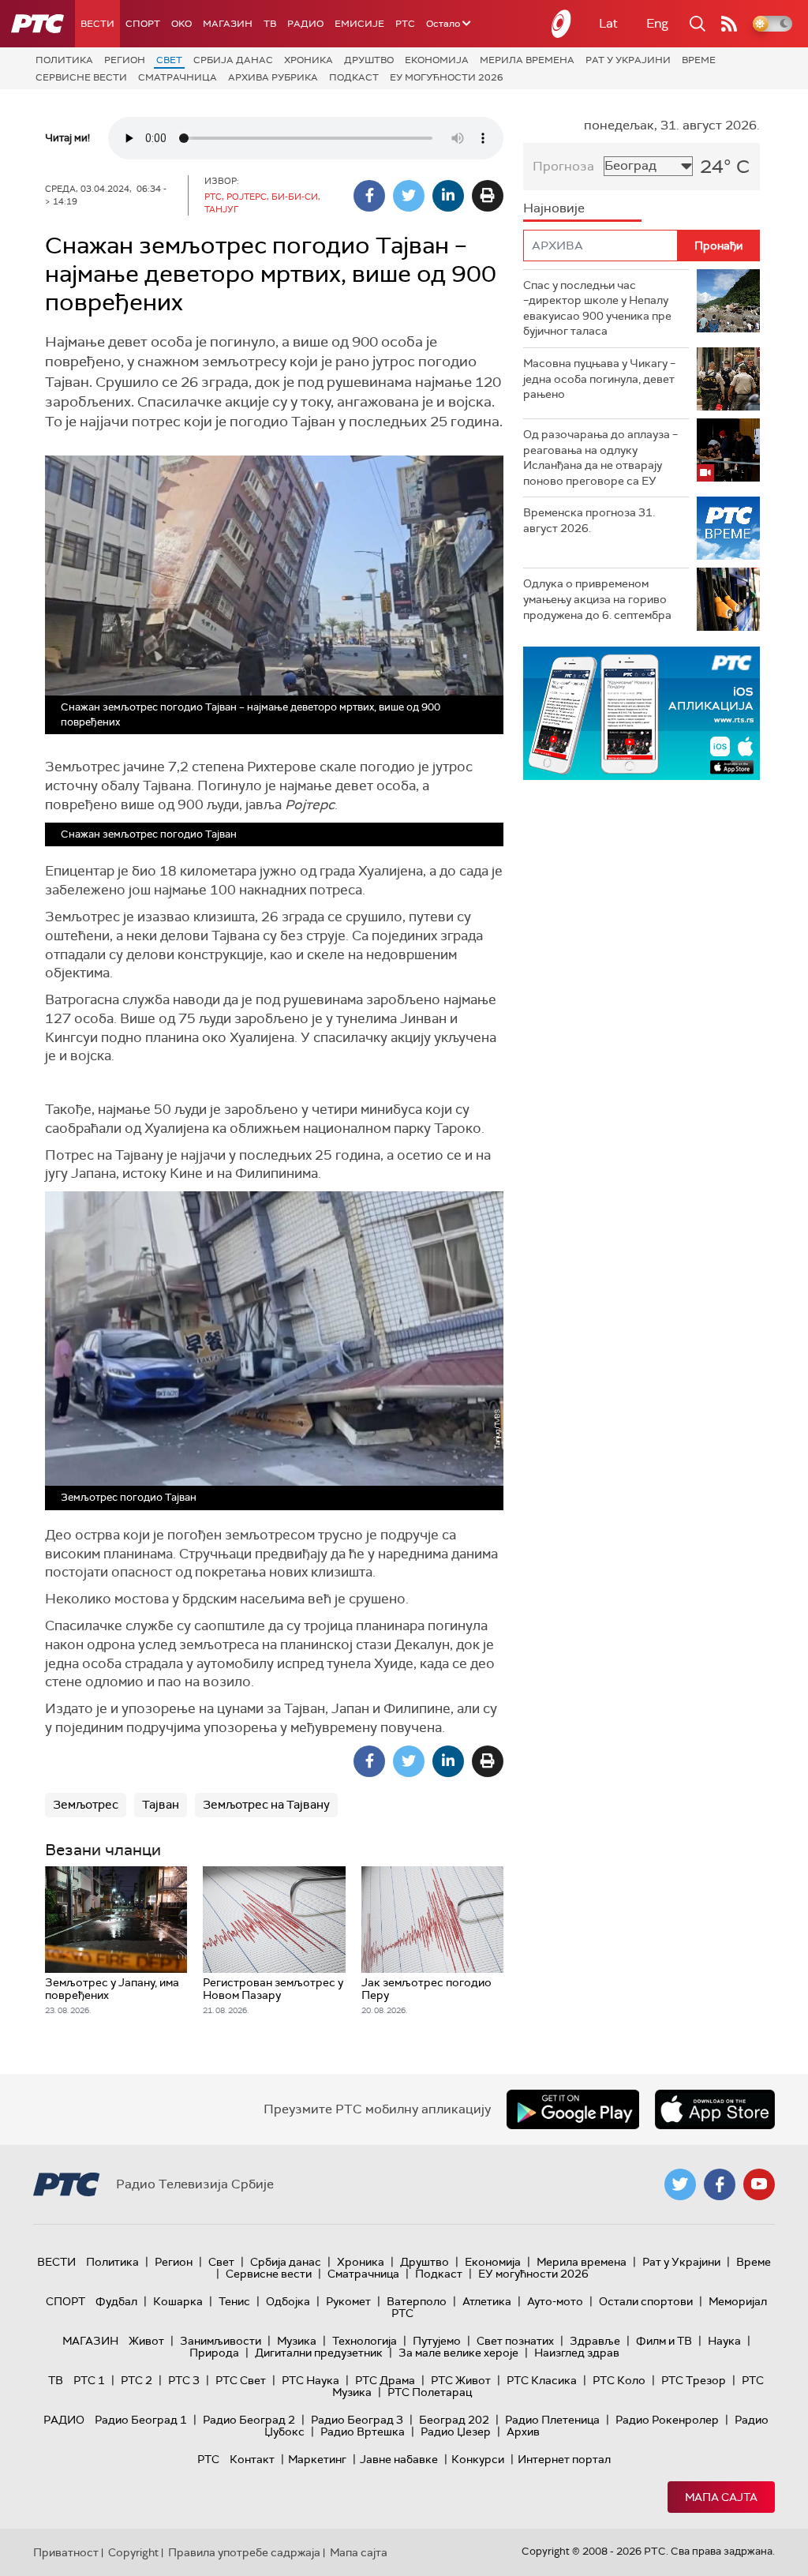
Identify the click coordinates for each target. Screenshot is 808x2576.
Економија (437, 60)
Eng (657, 23)
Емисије (359, 24)
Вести (97, 24)
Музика (297, 2341)
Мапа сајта (721, 2497)
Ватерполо (417, 2301)
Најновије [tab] (554, 208)
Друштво (369, 60)
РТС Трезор (694, 2380)
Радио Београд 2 (249, 2420)
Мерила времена (527, 60)
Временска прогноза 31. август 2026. (589, 520)
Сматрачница (178, 77)
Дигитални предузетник (319, 2353)
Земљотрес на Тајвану (266, 1805)
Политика (64, 60)
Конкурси (478, 2459)
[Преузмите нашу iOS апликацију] (715, 2109)
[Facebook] (369, 196)
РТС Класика (542, 2380)
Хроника (309, 60)
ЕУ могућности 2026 (447, 77)
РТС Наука (310, 2380)
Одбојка (288, 2301)
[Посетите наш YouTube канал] (759, 2184)
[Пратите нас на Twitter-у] (680, 2184)
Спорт (143, 24)
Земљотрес (86, 1805)
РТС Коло (619, 2380)
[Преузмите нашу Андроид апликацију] (573, 2109)
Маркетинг (317, 2459)
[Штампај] (488, 196)
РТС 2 (137, 2380)
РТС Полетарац (430, 2392)
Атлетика (487, 2301)
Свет (169, 60)
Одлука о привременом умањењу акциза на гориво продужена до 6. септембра (597, 599)
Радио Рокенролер (667, 2420)
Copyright (133, 2552)
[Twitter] (409, 196)
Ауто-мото (555, 2301)
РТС (405, 24)
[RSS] (729, 24)
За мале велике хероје (458, 2353)
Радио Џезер (456, 2432)
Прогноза (563, 166)
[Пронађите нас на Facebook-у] (720, 2184)
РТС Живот (461, 2380)
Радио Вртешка (363, 2432)
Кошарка (178, 2301)
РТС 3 (184, 2380)
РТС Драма (385, 2380)
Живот (146, 2341)
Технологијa (365, 2341)
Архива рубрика (273, 77)
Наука (724, 2341)
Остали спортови (646, 2301)
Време (699, 60)
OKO (181, 24)
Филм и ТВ (664, 2341)
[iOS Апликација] (642, 713)
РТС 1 (89, 2380)
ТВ (270, 24)
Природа (214, 2353)
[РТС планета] (562, 24)
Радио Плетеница (552, 2420)
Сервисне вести (81, 77)
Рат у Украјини (628, 60)
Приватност (66, 2552)
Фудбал (116, 2301)
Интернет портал (564, 2459)
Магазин (228, 24)
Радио (305, 24)
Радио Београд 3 (357, 2420)
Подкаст (354, 77)
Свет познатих (515, 2341)
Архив (523, 2432)
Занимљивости (221, 2341)
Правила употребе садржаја (244, 2552)
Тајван (161, 1805)
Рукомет (348, 2301)
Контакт (252, 2459)
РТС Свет (241, 2380)
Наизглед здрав (577, 2353)
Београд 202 (454, 2420)
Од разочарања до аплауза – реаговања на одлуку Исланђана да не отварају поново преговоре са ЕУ (600, 457)
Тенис (234, 2301)
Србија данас (233, 60)
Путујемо (437, 2341)
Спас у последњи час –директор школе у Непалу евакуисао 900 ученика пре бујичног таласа (597, 308)
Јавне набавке (399, 2459)
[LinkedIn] (448, 196)
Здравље (595, 2341)
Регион (125, 60)
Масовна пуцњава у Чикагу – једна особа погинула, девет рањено (599, 379)
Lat (608, 23)
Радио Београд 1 (141, 2420)
